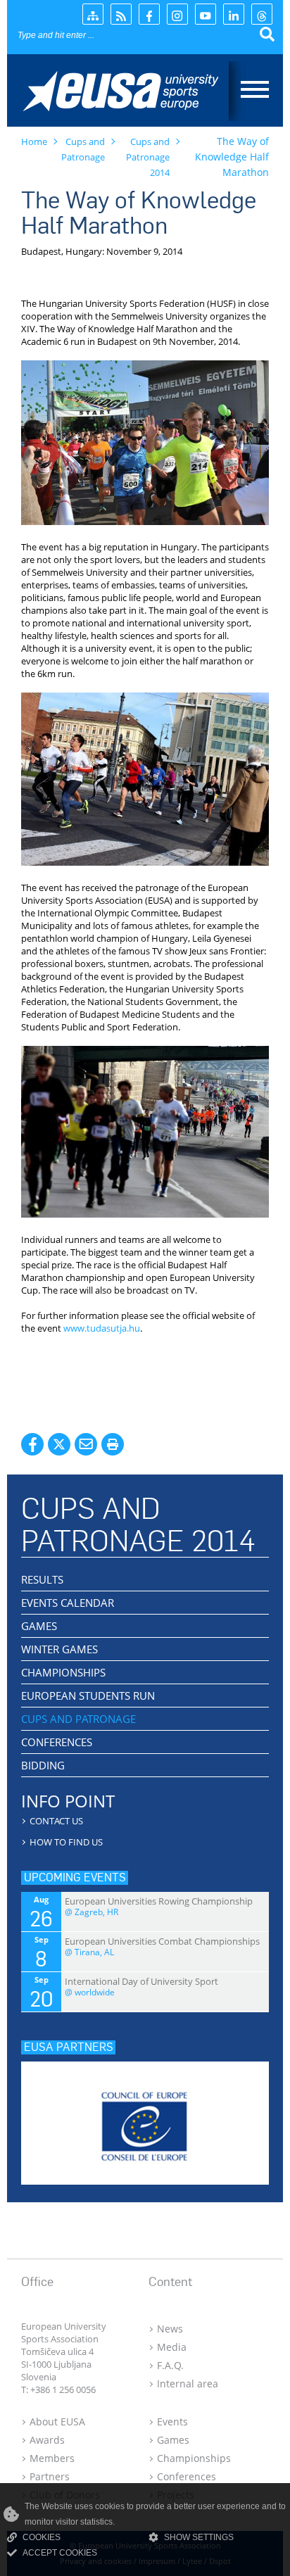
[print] (113, 1444)
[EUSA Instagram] (177, 14)
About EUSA (57, 2422)
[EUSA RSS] (121, 14)
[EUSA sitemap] (93, 14)
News (170, 2329)
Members (52, 2458)
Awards (47, 2440)
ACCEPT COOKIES (60, 2553)
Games (173, 2440)
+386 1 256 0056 (63, 2389)
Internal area (188, 2384)
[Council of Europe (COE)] (145, 2119)
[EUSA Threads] (262, 14)
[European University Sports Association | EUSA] (132, 93)
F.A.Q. (170, 2365)
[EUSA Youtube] (206, 14)
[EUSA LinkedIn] (234, 14)
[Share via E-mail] (86, 1444)
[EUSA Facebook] (149, 14)
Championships (194, 2458)
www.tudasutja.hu (102, 1328)
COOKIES (42, 2537)
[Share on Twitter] (59, 1444)
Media (172, 2347)
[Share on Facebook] (32, 1444)
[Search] (267, 35)
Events (172, 2422)
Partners (50, 2476)
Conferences (187, 2476)
